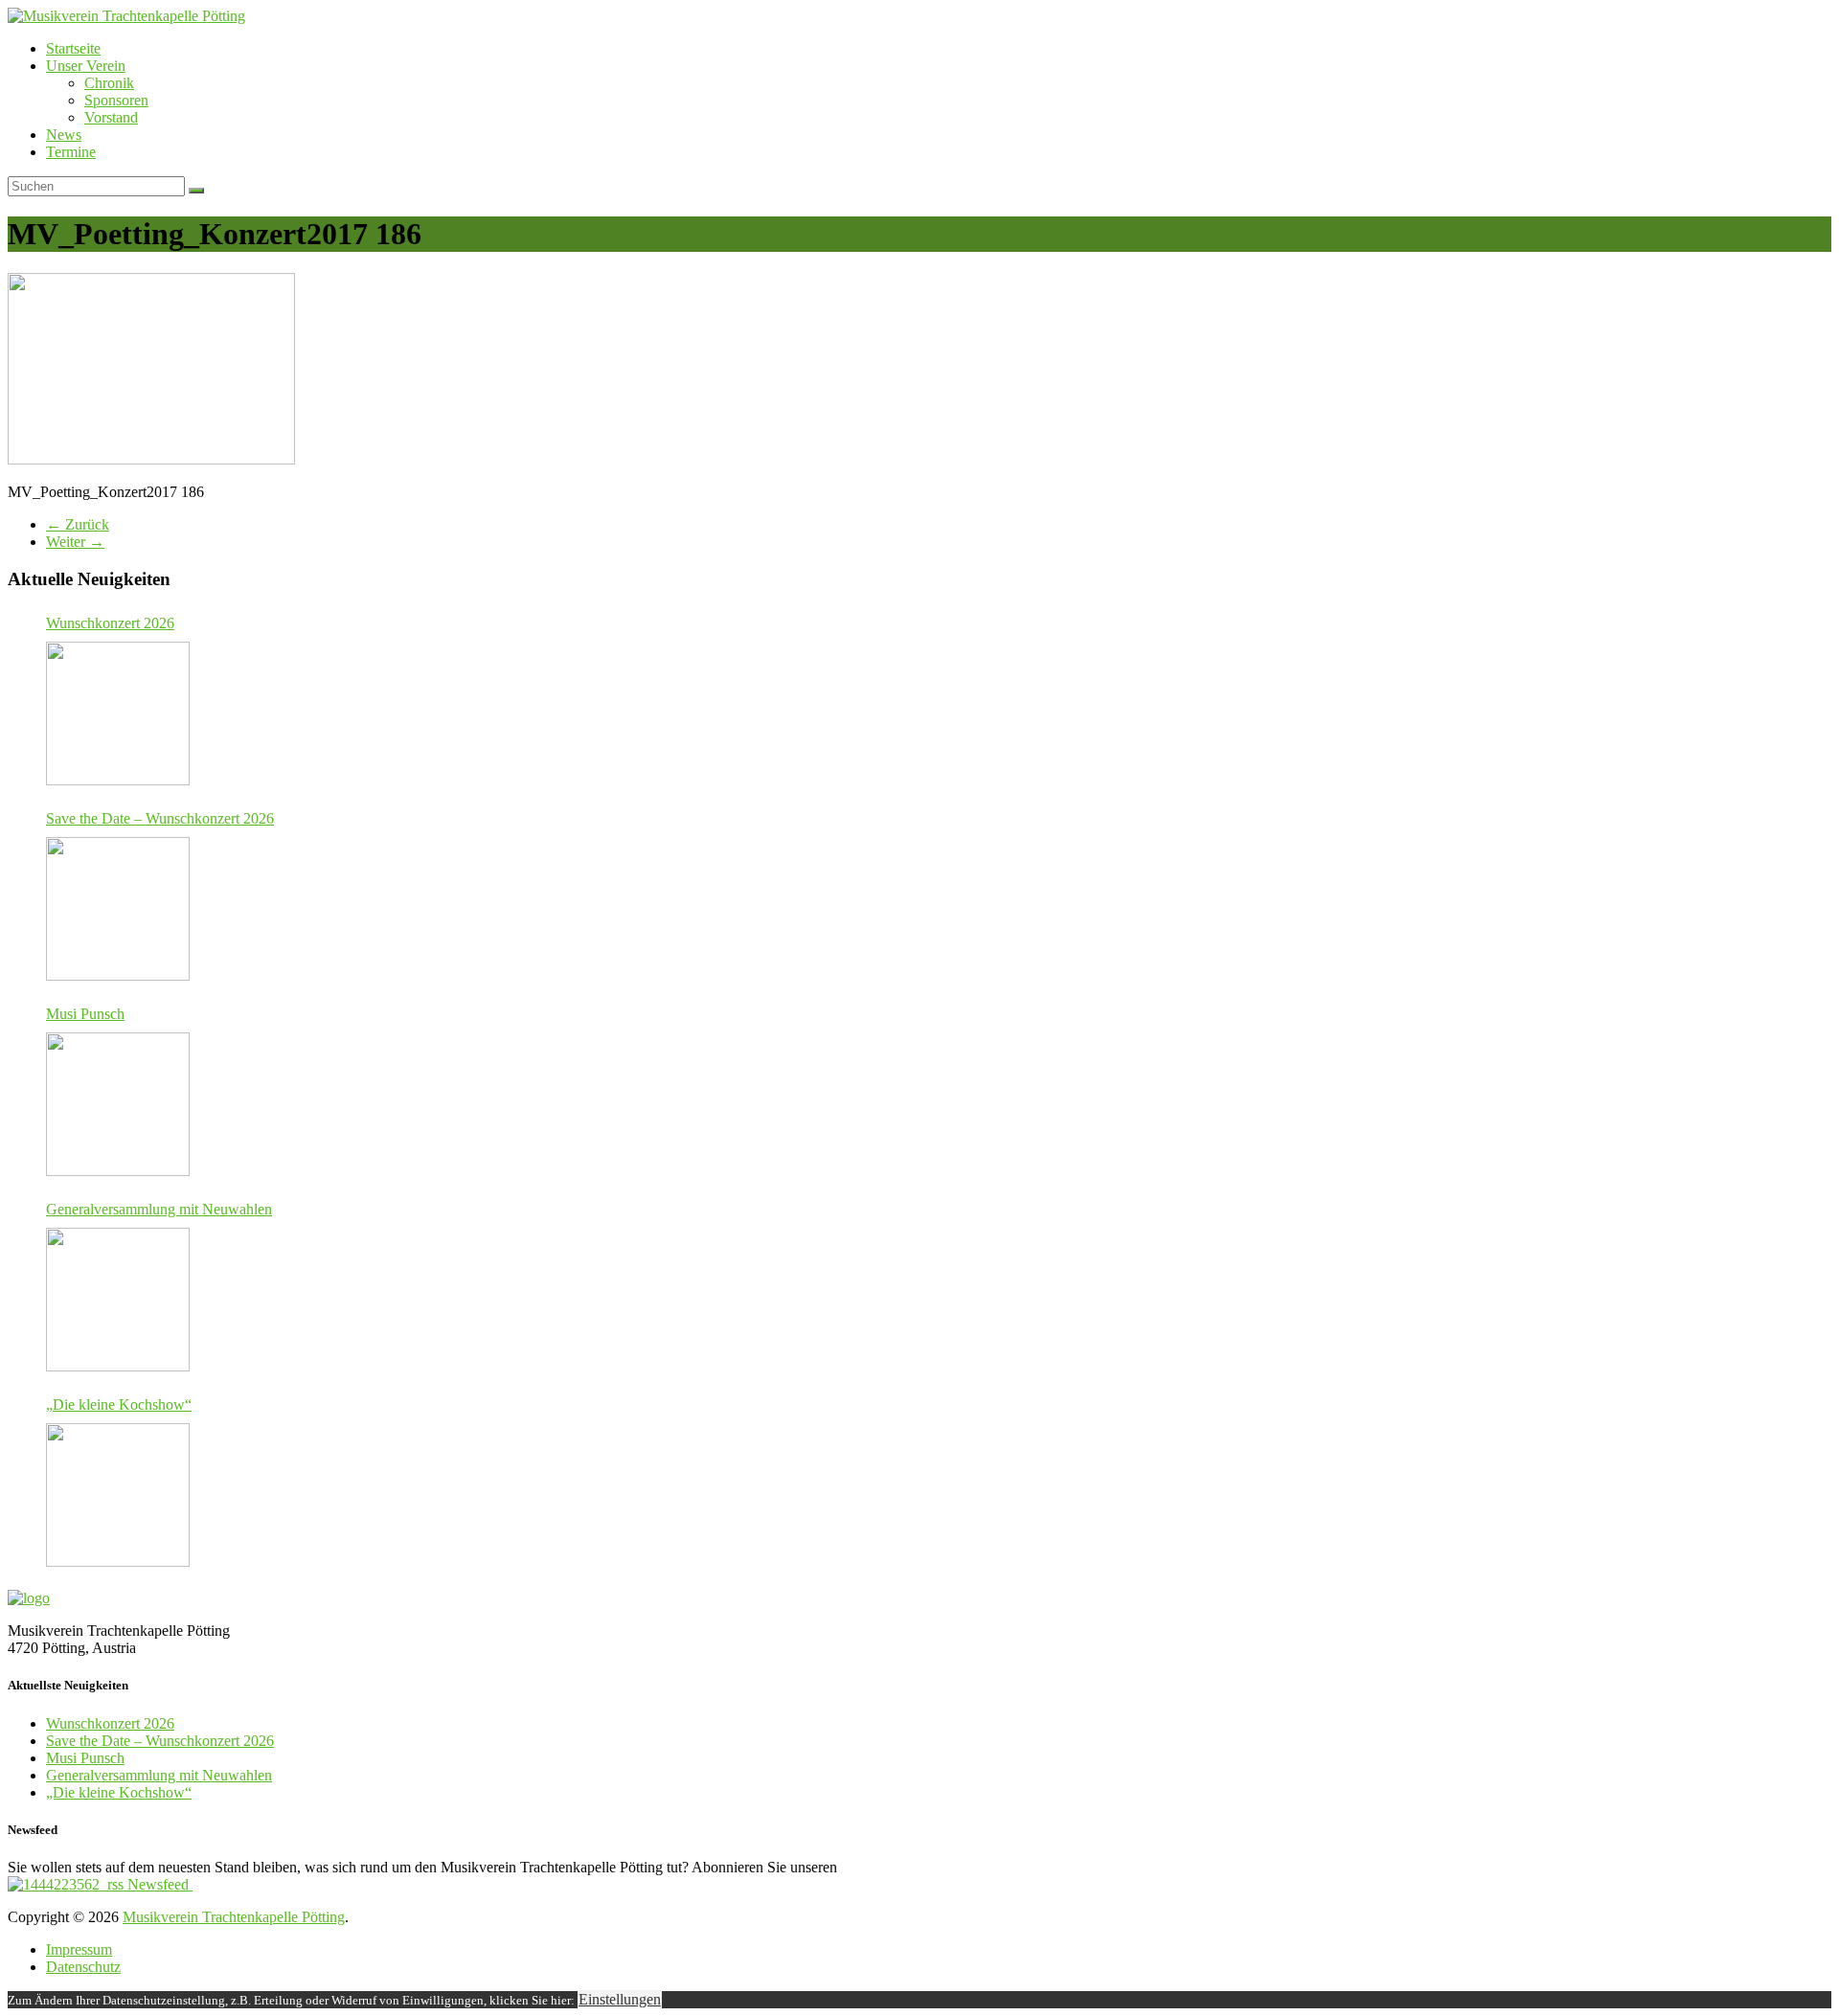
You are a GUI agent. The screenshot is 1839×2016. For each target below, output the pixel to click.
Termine (71, 152)
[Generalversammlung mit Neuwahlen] (118, 1300)
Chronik (109, 83)
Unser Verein (86, 66)
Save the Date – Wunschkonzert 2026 (160, 818)
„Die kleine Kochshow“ (119, 1404)
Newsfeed (158, 1884)
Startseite (73, 48)
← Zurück (78, 524)
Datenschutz (83, 1967)
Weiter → (75, 542)
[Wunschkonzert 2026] (118, 714)
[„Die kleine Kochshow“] (118, 1495)
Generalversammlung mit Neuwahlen (159, 1209)
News (64, 135)
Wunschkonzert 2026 (110, 623)
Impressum (79, 1949)
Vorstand (111, 117)
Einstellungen (620, 1999)
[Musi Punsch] (118, 1104)
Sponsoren (116, 100)
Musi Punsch (85, 1014)
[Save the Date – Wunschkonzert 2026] (118, 909)
